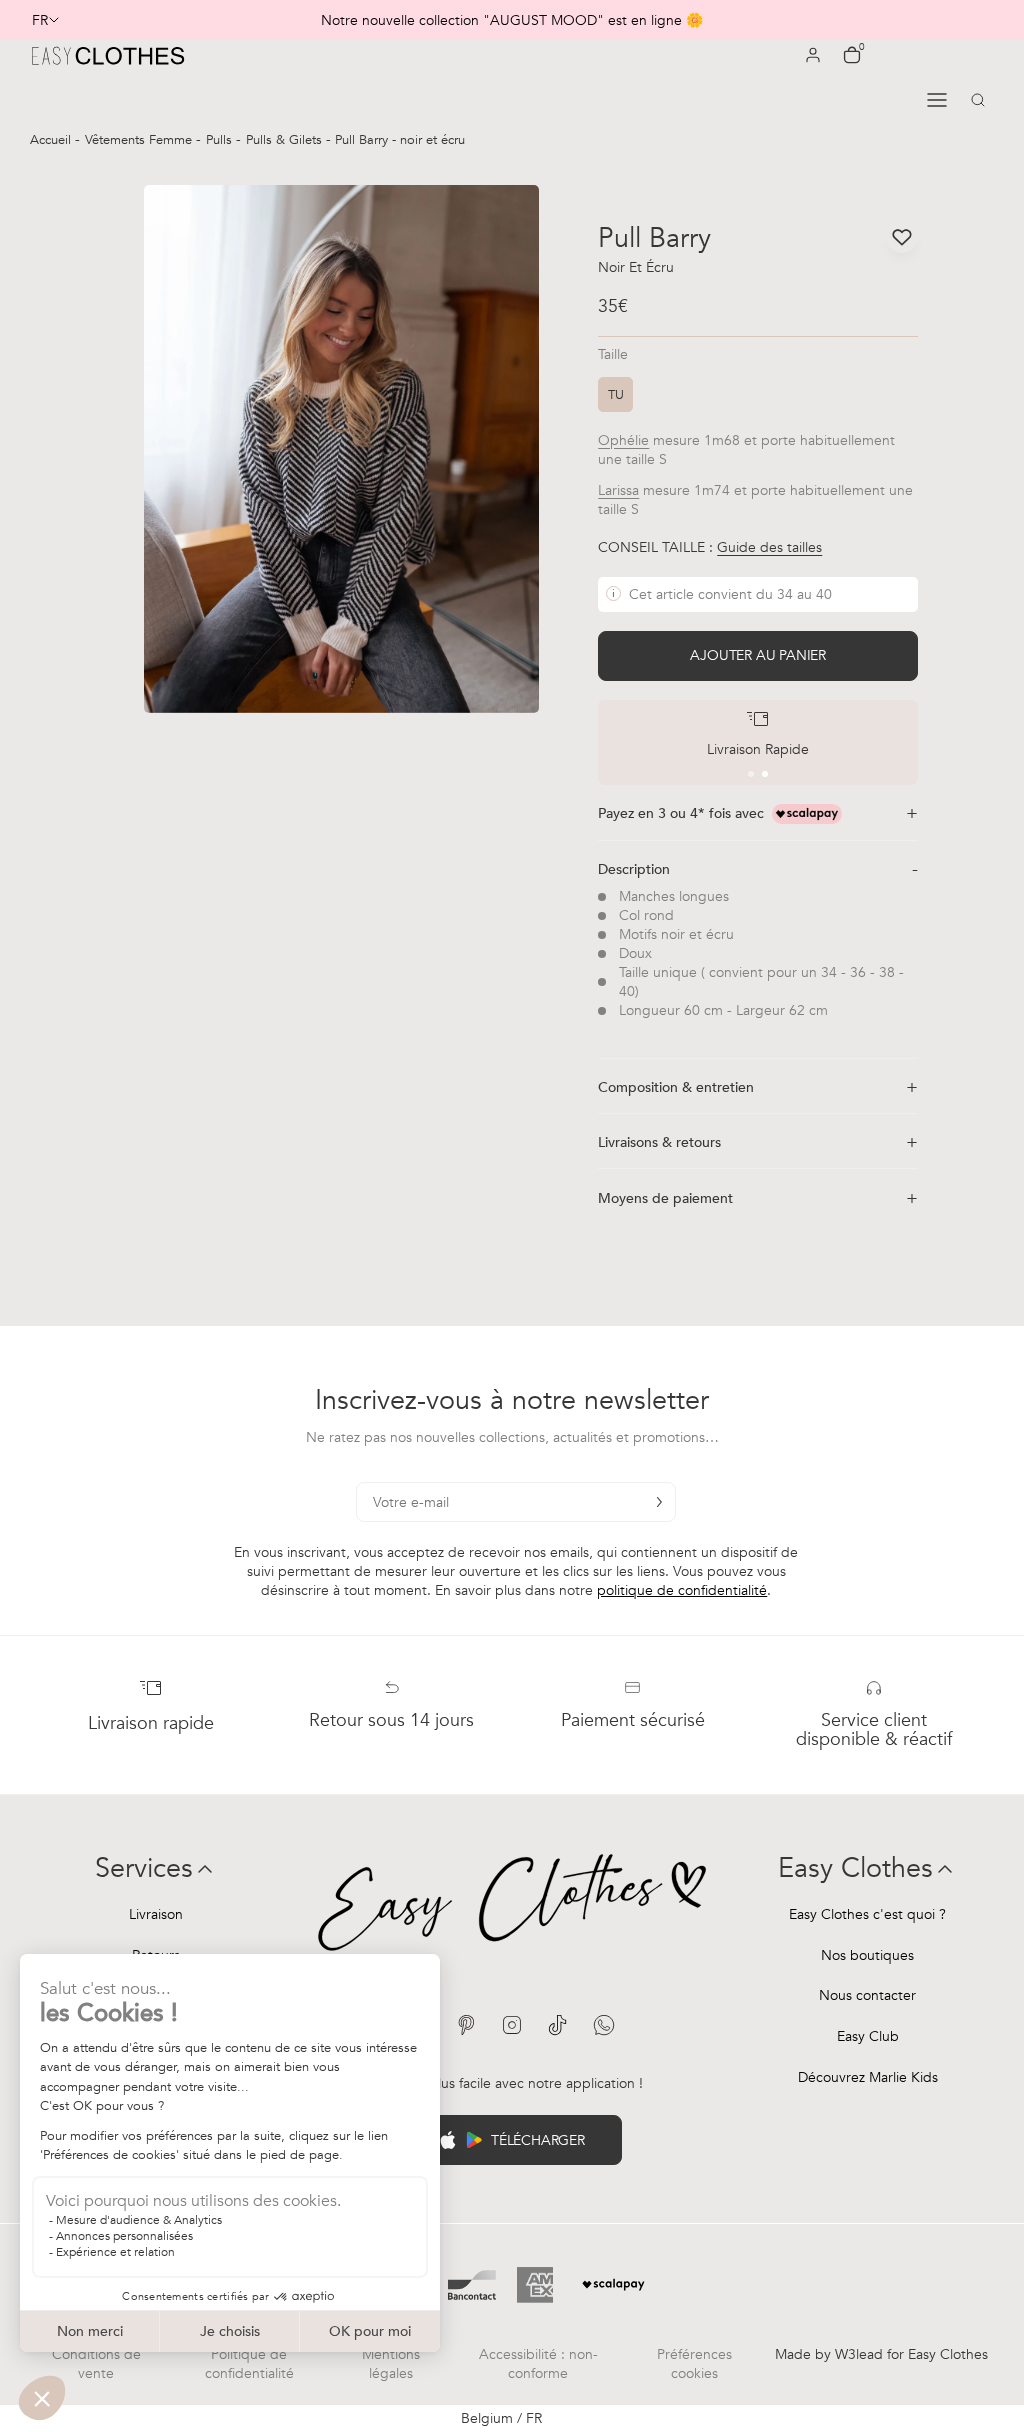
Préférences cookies (694, 2364)
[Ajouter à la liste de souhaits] (902, 237)
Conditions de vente (96, 2364)
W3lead (859, 2354)
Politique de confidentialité (249, 2364)
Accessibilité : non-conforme (538, 2364)
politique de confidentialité (682, 1590)
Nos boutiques (867, 1955)
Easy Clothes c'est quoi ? (867, 1914)
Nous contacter (867, 1995)
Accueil (52, 140)
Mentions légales (391, 2364)
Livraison (156, 1914)
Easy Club (868, 2036)
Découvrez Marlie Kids (868, 2077)
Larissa (618, 490)
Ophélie (623, 440)
